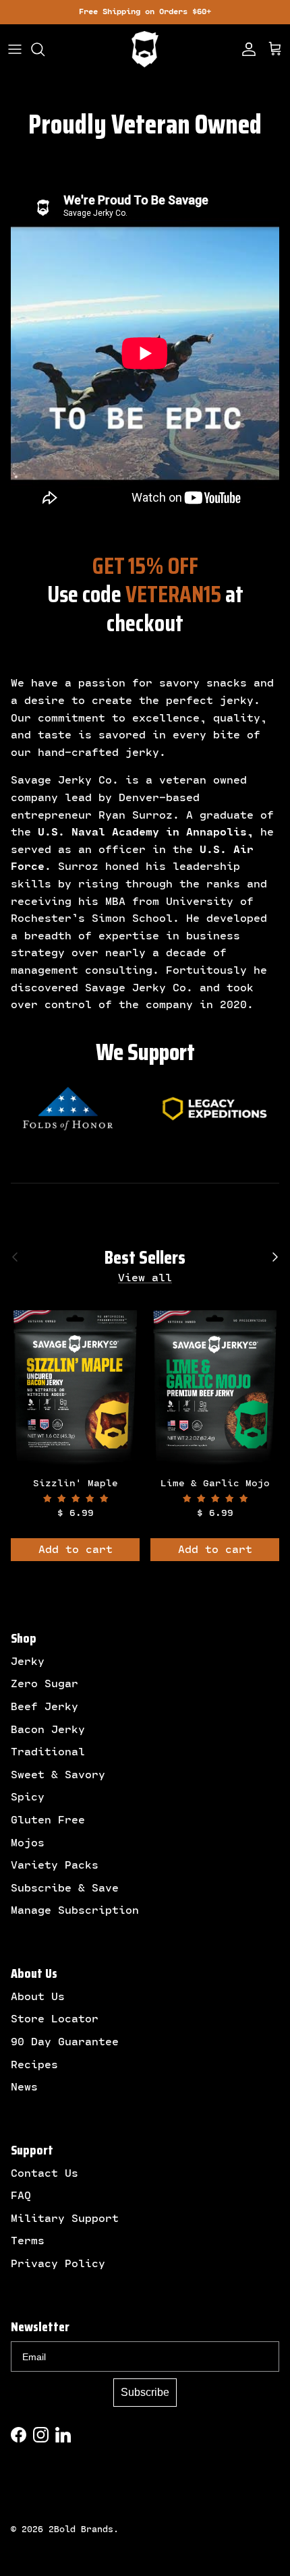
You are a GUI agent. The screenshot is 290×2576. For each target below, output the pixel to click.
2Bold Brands (81, 2529)
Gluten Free (48, 1820)
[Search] (45, 49)
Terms (28, 2241)
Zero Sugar (45, 1684)
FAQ (21, 2196)
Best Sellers (145, 1258)
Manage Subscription (75, 1910)
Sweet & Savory (58, 1775)
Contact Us (45, 2173)
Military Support (65, 2219)
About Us (38, 1997)
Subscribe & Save (65, 1888)
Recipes (34, 2065)
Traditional (48, 1752)
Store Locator (55, 2019)
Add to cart (76, 1550)
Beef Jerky (45, 1707)
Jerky (28, 1662)
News (24, 2087)
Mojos (28, 1843)
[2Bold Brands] (145, 49)
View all (145, 1278)
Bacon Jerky (48, 1730)
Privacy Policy (58, 2264)
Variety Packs (55, 1865)
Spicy (28, 1797)
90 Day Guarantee (65, 2042)
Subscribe (145, 2392)
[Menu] (15, 49)
